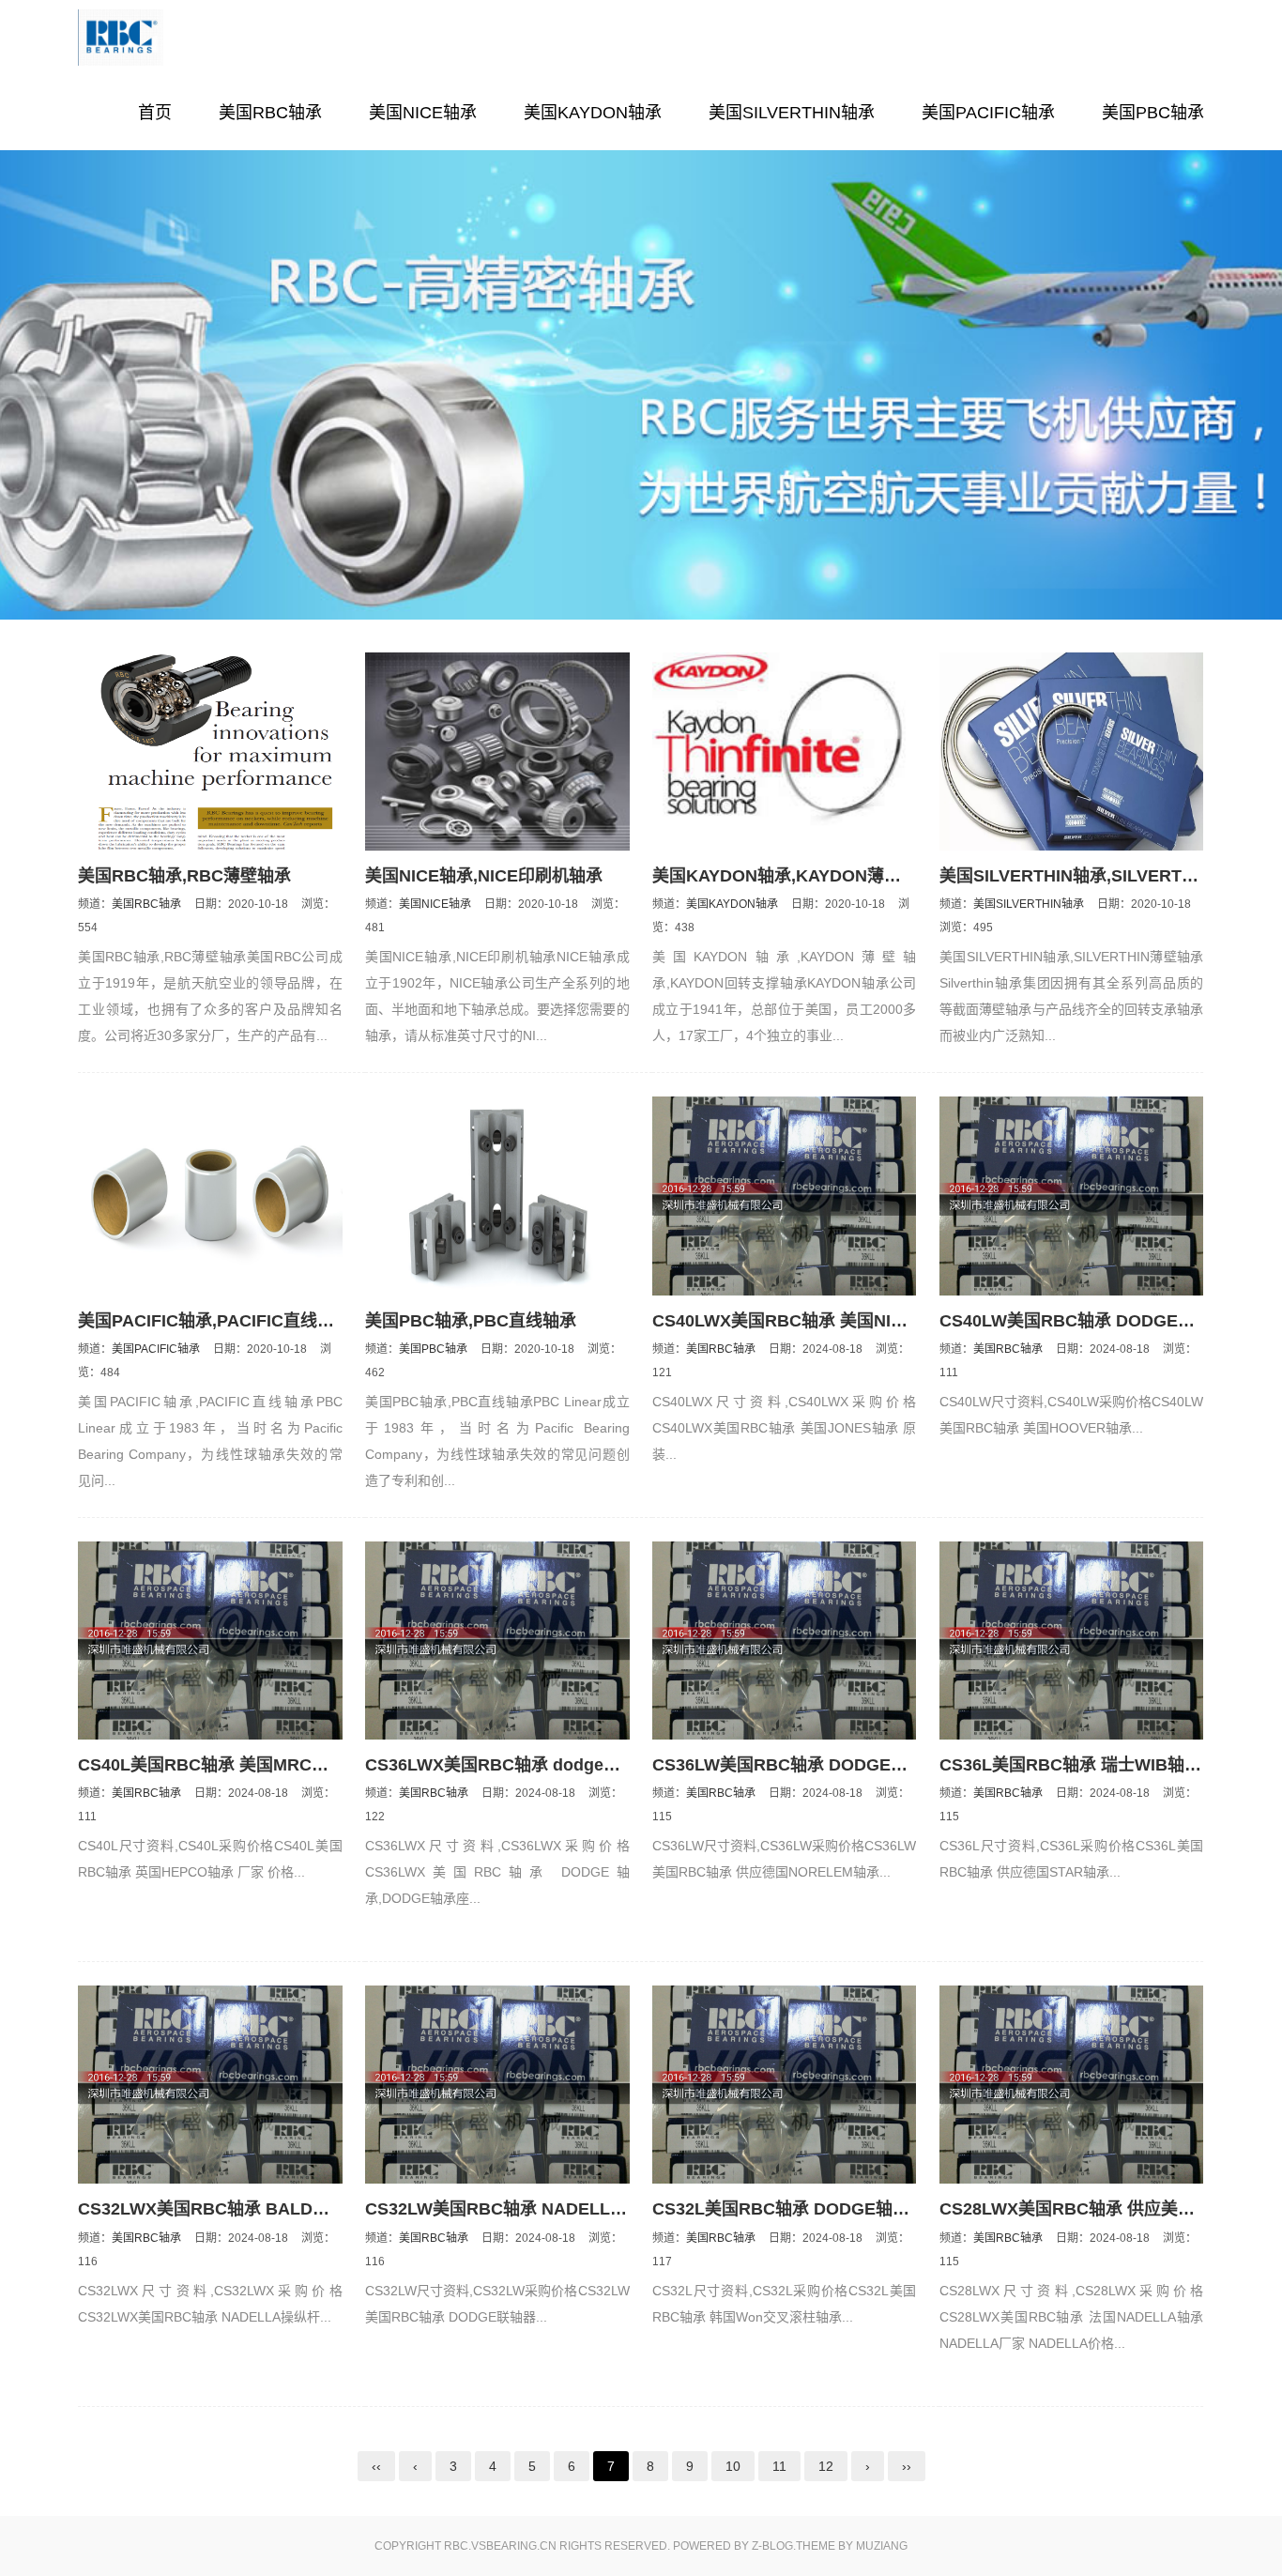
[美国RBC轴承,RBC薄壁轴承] (210, 751)
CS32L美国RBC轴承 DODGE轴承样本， (806, 2209)
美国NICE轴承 (423, 113)
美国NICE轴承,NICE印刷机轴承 (484, 876)
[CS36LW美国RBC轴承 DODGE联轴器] (785, 1641)
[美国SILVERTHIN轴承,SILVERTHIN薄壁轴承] (1072, 751)
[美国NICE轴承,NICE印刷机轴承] (497, 751)
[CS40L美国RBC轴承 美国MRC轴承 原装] (210, 1641)
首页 (155, 113)
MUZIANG (882, 2546)
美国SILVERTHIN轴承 (792, 113)
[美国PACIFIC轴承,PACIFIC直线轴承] (210, 1196)
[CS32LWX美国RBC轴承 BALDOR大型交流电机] (210, 2085)
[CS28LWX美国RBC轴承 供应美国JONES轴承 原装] (1072, 2085)
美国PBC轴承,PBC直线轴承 (471, 1321)
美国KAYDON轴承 (593, 113)
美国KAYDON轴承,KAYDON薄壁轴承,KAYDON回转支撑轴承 (882, 876)
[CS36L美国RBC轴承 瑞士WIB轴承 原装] (1072, 1641)
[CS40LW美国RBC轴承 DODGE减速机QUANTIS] (1072, 1196)
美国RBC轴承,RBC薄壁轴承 (184, 876)
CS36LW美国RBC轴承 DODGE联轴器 (797, 1765)
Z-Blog (772, 2546)
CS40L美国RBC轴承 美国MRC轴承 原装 (231, 1765)
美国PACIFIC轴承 (988, 113)
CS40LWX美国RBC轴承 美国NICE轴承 (800, 1321)
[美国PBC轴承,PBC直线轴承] (497, 1196)
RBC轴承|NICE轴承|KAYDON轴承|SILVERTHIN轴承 (167, 38)
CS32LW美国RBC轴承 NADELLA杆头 (511, 2209)
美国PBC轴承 (1153, 113)
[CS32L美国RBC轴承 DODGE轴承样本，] (785, 2085)
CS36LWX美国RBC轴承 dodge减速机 (510, 1765)
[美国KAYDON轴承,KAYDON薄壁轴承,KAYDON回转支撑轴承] (785, 751)
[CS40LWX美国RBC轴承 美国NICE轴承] (785, 1196)
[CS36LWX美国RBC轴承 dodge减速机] (497, 1641)
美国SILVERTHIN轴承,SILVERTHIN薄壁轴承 (1109, 876)
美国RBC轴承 (270, 113)
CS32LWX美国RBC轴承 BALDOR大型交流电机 (259, 2209)
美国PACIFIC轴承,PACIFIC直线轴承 (214, 1321)
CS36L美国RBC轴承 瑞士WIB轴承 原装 (1090, 1765)
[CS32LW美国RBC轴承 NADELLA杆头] (497, 2085)
